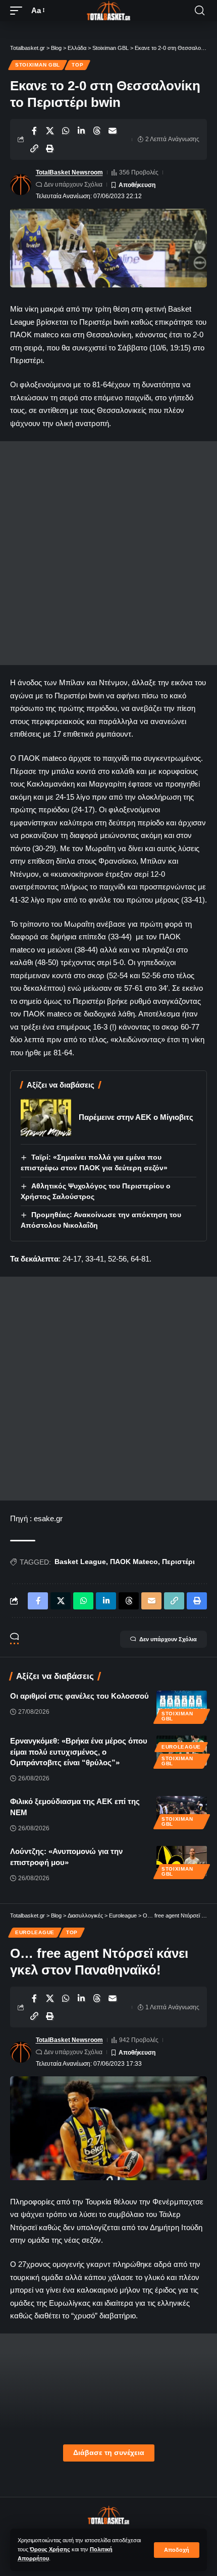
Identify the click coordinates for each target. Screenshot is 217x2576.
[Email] (113, 131)
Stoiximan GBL (38, 65)
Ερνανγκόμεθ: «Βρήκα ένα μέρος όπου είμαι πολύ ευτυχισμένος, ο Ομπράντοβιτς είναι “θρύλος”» (79, 1752)
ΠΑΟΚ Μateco (134, 1562)
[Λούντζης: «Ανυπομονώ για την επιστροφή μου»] (182, 1861)
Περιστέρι (178, 1562)
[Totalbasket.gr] (108, 11)
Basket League (80, 1562)
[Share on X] (50, 131)
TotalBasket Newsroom (69, 172)
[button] (177, 2550)
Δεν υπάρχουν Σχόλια (73, 185)
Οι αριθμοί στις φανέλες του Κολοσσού (79, 1696)
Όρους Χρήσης (50, 2549)
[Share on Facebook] (34, 131)
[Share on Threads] (97, 131)
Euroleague (181, 1747)
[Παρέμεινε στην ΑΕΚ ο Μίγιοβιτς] (46, 1118)
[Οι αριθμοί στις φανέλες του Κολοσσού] (182, 1706)
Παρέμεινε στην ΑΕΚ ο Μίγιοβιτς (136, 1117)
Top (77, 65)
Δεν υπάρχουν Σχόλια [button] (168, 1639)
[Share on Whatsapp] (66, 131)
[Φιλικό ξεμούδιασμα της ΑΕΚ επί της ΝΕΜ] (182, 1811)
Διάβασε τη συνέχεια (109, 2453)
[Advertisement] (108, 553)
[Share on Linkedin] (81, 131)
